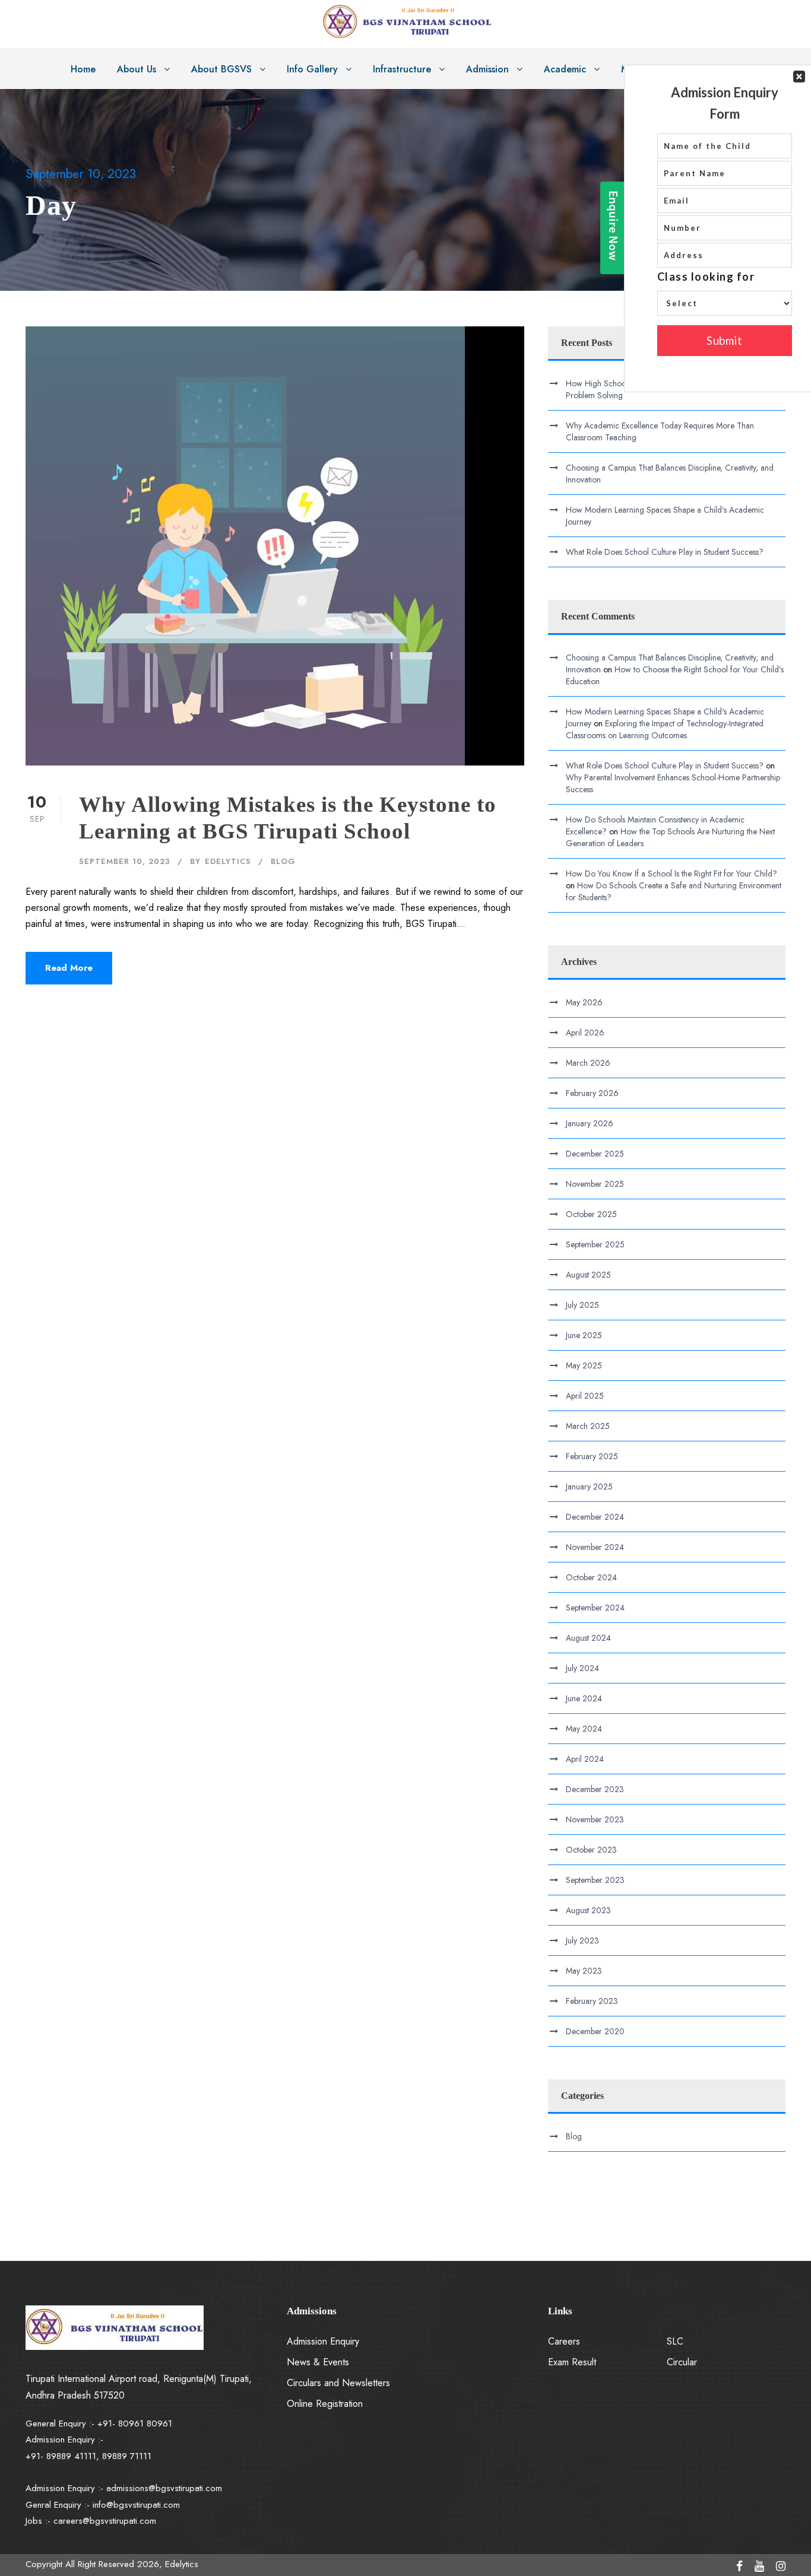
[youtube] (759, 2567)
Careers (564, 2341)
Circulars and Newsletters (338, 2383)
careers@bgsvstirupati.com (105, 2521)
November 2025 (595, 1184)
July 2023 (582, 1940)
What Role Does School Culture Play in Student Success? (665, 552)
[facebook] (739, 2567)
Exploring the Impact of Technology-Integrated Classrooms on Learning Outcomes (665, 729)
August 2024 (588, 1638)
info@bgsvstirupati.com (136, 2505)
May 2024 (584, 1729)
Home (83, 69)
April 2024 (585, 1759)
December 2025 (595, 1154)
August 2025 (588, 1275)
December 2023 (595, 1789)
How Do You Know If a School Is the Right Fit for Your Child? (671, 874)
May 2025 (584, 1365)
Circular (682, 2362)
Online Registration (325, 2404)
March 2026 (588, 1063)
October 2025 (591, 1214)
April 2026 (585, 1033)
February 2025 (592, 1456)
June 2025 (584, 1335)
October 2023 (591, 1850)
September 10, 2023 (125, 861)
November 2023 (595, 1819)
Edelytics (228, 861)
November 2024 (595, 1547)
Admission (487, 69)
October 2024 (591, 1577)
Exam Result (572, 2362)
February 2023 (592, 2001)
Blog (283, 861)
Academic (565, 69)
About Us (137, 69)
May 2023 (584, 1971)
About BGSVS (221, 69)
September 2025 (595, 1244)
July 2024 (582, 1668)
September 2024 (595, 1608)
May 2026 (584, 1002)
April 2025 (585, 1396)
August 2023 (588, 1910)
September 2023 (595, 1880)
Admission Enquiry (323, 2341)
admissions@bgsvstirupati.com (164, 2488)
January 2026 (590, 1123)
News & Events (318, 2362)
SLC (675, 2341)
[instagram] (781, 2567)
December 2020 (595, 2031)
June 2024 (584, 1698)
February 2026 (592, 1093)
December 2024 (595, 1517)
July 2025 (582, 1305)
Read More (69, 968)
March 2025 (588, 1426)
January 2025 (589, 1486)
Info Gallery (312, 69)
